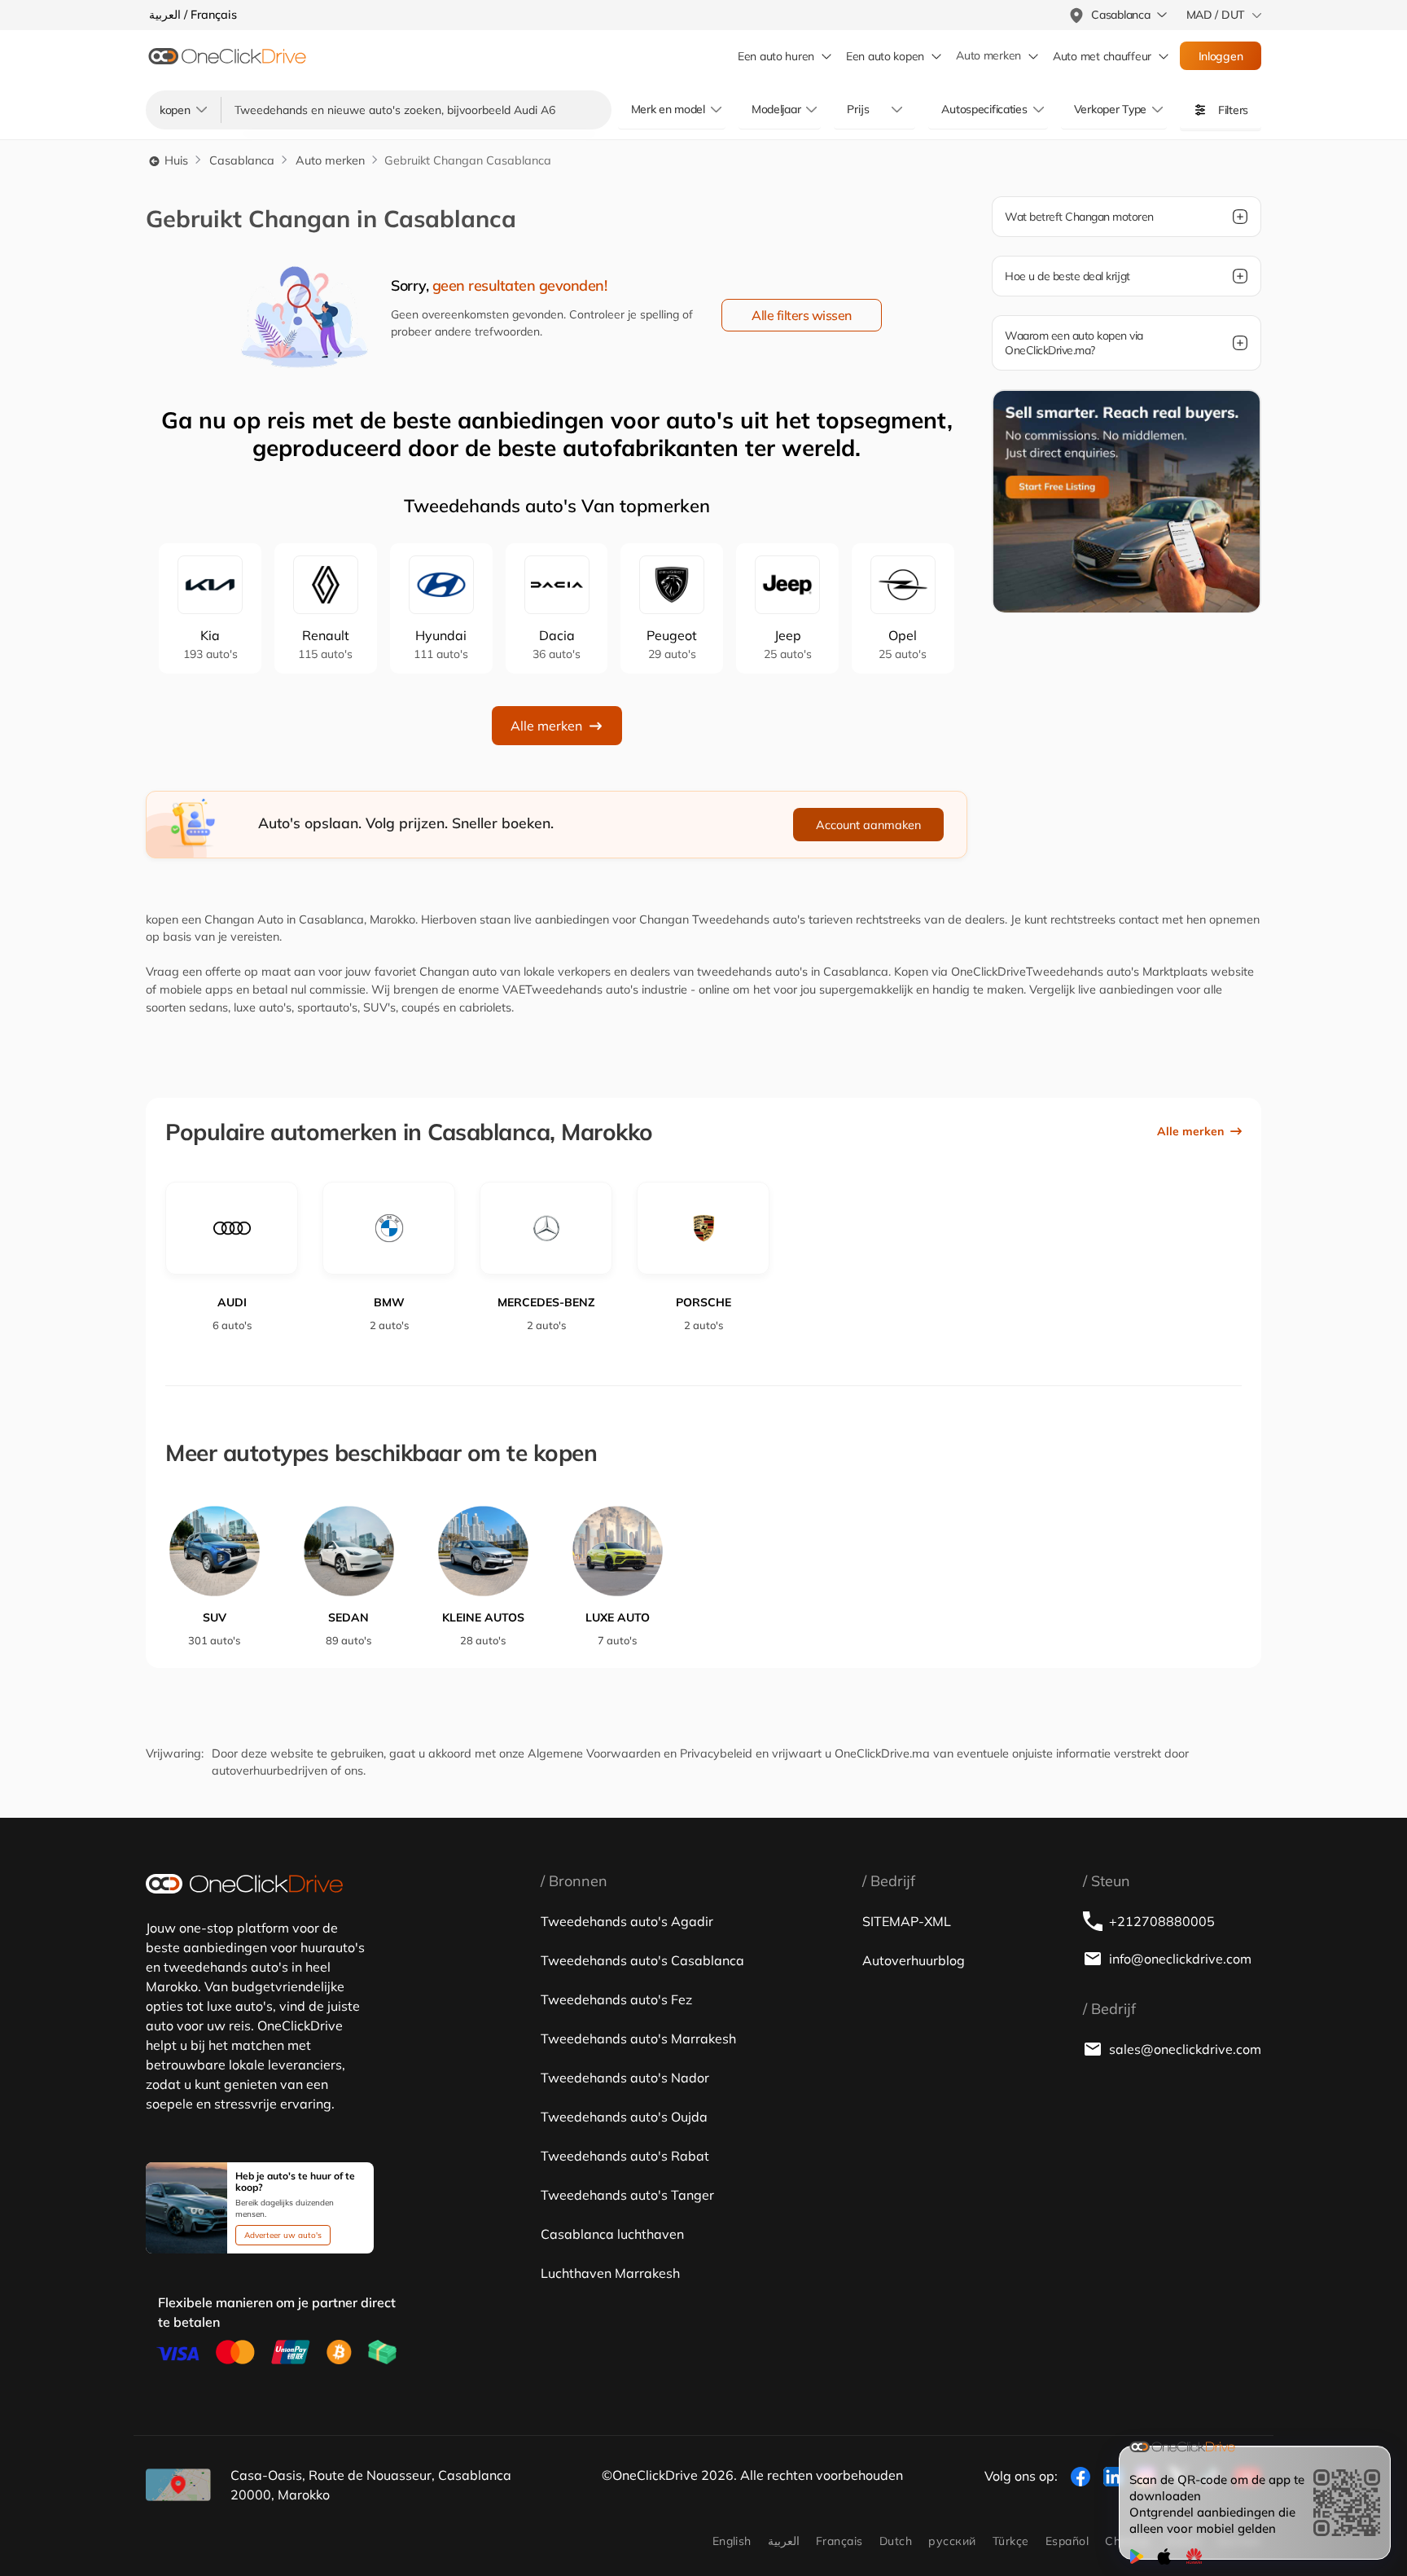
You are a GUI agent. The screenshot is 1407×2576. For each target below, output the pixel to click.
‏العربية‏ (784, 2541)
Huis (175, 160)
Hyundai (441, 644)
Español (1067, 2541)
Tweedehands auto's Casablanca (642, 1960)
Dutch (896, 2541)
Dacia (557, 644)
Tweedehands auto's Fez (616, 1999)
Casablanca (242, 160)
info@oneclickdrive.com (1180, 1959)
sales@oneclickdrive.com (1185, 2049)
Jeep (788, 644)
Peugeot (672, 644)
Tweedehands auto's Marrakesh (638, 2038)
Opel (903, 644)
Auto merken (988, 56)
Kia (210, 644)
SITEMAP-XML (907, 1921)
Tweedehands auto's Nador (625, 2078)
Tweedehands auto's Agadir (627, 1921)
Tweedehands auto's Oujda (624, 2117)
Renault (325, 644)
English (732, 2541)
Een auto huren (776, 56)
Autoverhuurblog (914, 1960)
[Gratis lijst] (1126, 500)
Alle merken (546, 726)
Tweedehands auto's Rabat (625, 2156)
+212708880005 (1162, 1921)
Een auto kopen (885, 56)
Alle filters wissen (802, 315)
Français (839, 2541)
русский (952, 2541)
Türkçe (1011, 2541)
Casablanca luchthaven (612, 2234)
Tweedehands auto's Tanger (627, 2195)
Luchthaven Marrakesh (610, 2273)
